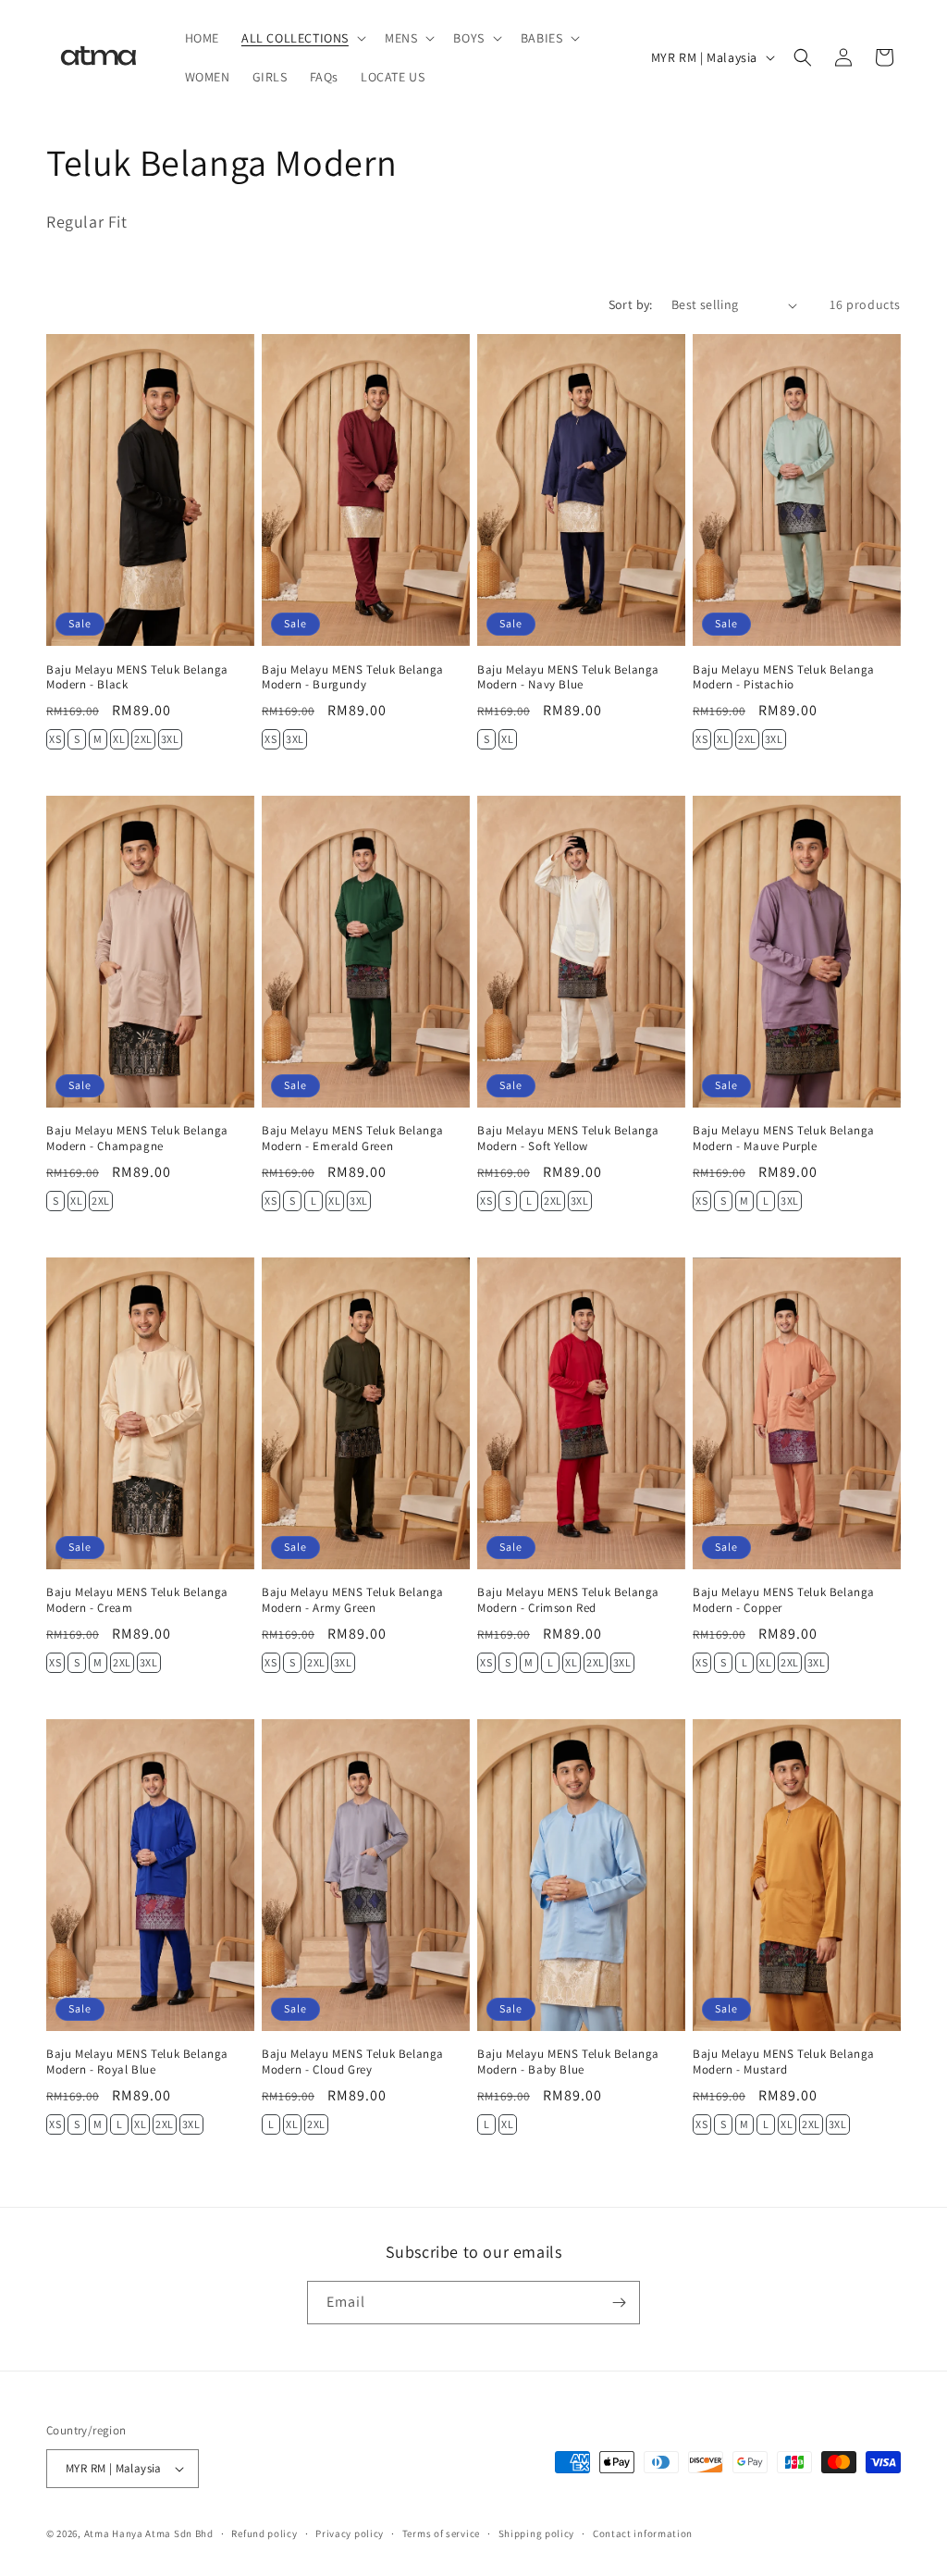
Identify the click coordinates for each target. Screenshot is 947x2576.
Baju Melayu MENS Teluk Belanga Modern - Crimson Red (568, 1600)
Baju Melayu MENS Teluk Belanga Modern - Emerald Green (353, 1139)
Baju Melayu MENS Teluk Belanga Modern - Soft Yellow (568, 1139)
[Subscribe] (619, 2303)
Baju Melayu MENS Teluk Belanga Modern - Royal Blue (137, 2062)
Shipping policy (537, 2533)
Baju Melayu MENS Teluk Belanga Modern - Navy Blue (568, 678)
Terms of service (441, 2533)
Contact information (643, 2533)
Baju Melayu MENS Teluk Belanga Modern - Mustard (784, 2062)
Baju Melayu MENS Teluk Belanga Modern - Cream (137, 1600)
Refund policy (264, 2533)
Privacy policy (350, 2533)
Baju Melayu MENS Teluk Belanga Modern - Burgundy (353, 678)
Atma (98, 2533)
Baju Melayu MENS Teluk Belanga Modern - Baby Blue (568, 2062)
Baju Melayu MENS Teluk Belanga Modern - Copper (784, 1600)
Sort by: (631, 304)
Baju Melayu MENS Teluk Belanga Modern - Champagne (137, 1139)
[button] (302, 38)
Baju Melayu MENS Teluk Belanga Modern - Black (137, 678)
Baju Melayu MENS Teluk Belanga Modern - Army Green (353, 1600)
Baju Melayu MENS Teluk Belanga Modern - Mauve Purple (784, 1139)
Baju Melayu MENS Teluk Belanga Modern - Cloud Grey (353, 2062)
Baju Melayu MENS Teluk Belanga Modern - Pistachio (784, 678)
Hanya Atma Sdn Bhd (163, 2533)
